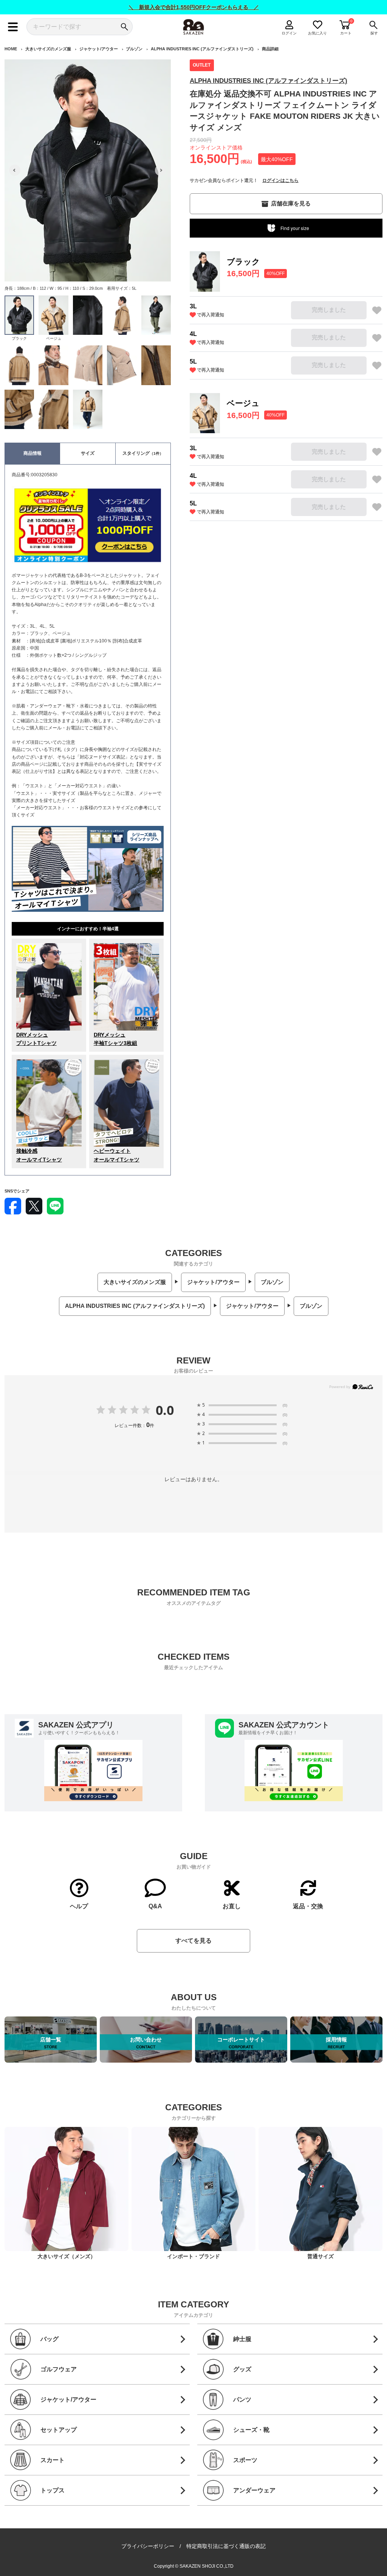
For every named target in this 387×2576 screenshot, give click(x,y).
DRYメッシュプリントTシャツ (36, 1039)
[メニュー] (13, 27)
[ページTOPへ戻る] (376, 2559)
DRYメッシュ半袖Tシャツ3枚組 (115, 1039)
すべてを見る (193, 1941)
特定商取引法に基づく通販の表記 (226, 2546)
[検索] (124, 27)
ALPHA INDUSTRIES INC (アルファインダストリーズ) (202, 49)
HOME (11, 49)
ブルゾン (134, 49)
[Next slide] (161, 170)
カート (346, 33)
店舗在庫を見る (291, 203)
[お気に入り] (377, 310)
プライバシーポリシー (148, 2546)
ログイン (289, 33)
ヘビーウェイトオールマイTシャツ (117, 1155)
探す (374, 33)
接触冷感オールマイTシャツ (39, 1155)
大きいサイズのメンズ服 (48, 49)
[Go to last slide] (15, 170)
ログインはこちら (280, 180)
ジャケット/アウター (99, 49)
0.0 (165, 1410)
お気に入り (318, 33)
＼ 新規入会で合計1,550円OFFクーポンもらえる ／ (194, 7)
